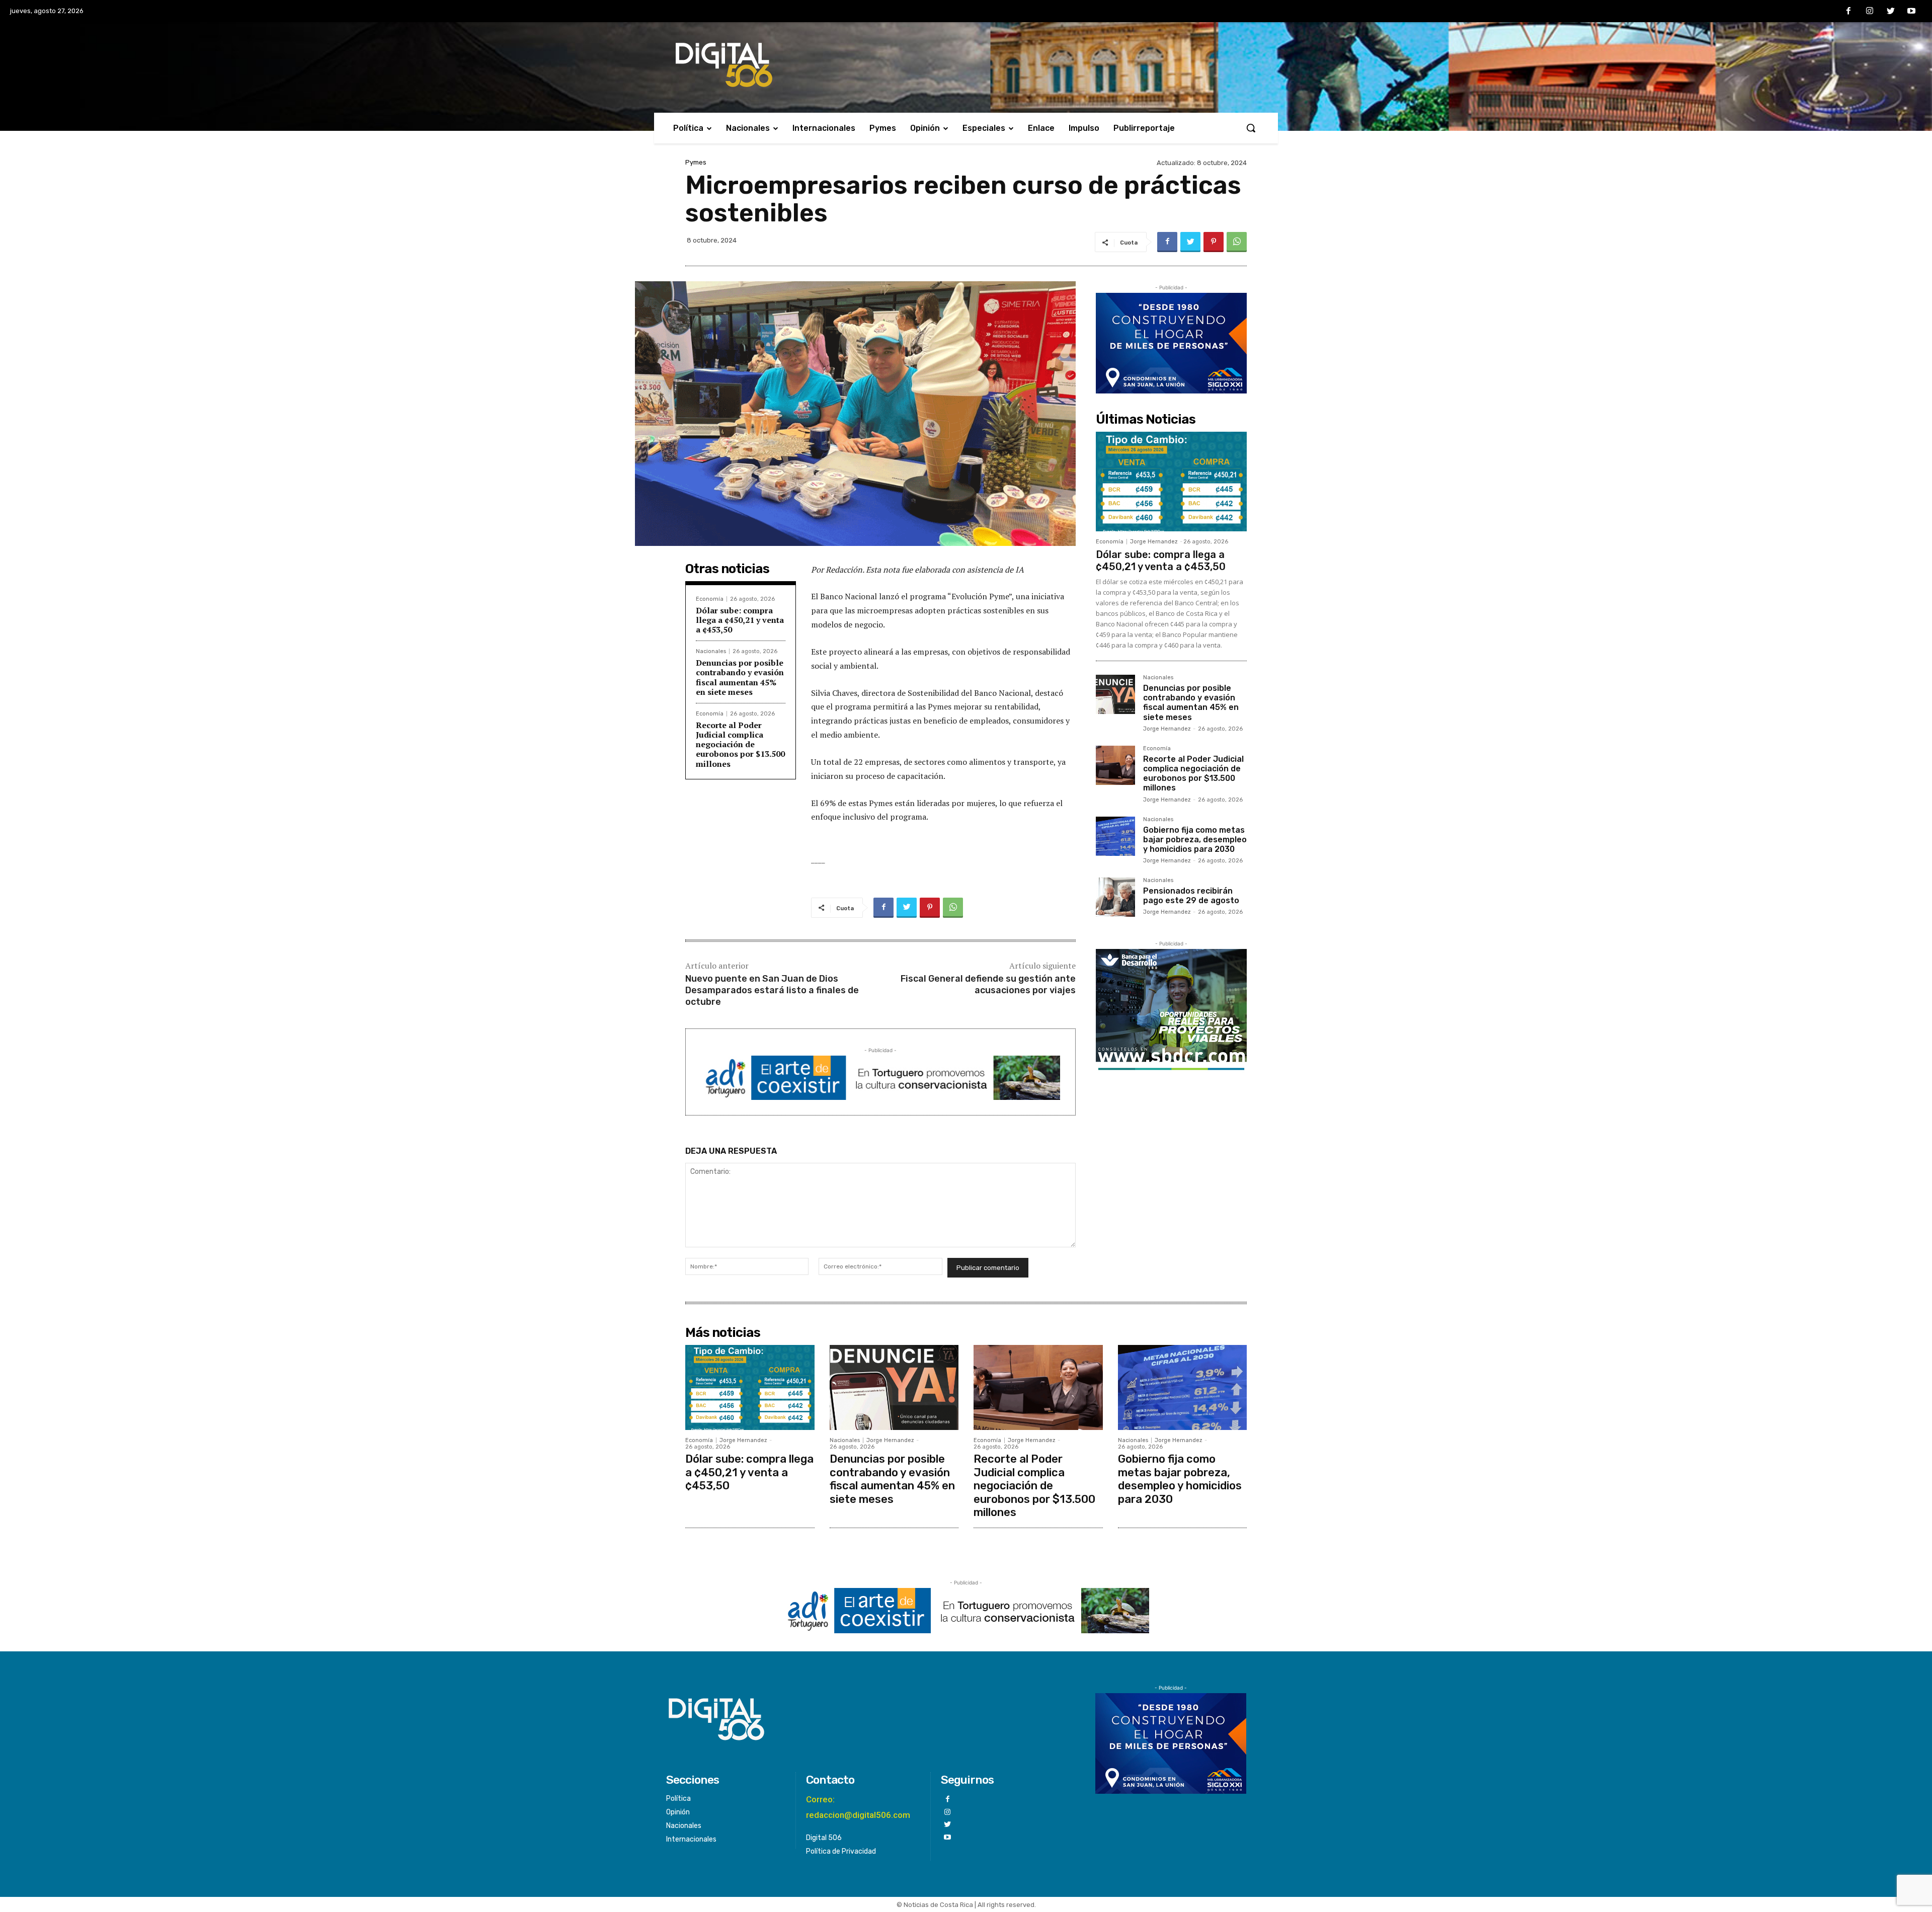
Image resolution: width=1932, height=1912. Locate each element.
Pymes (696, 162)
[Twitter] (1891, 12)
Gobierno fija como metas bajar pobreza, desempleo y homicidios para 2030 (1195, 840)
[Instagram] (1870, 12)
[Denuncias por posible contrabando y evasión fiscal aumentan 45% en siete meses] (1115, 694)
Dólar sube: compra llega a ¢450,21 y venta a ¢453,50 (740, 620)
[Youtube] (1911, 12)
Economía (710, 599)
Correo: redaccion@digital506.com (858, 1807)
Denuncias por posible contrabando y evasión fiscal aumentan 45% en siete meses (740, 677)
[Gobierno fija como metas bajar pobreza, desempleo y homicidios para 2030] (1115, 836)
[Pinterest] (1214, 242)
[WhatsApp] (1237, 242)
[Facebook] (1849, 12)
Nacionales (711, 651)
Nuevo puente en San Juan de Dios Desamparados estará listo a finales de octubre (772, 990)
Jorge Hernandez (1154, 542)
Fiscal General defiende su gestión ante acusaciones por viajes (988, 984)
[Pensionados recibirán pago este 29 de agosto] (1115, 897)
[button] (1251, 128)
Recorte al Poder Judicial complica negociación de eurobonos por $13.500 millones (740, 744)
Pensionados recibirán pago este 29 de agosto (1191, 896)
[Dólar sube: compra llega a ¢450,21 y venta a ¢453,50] (1171, 482)
